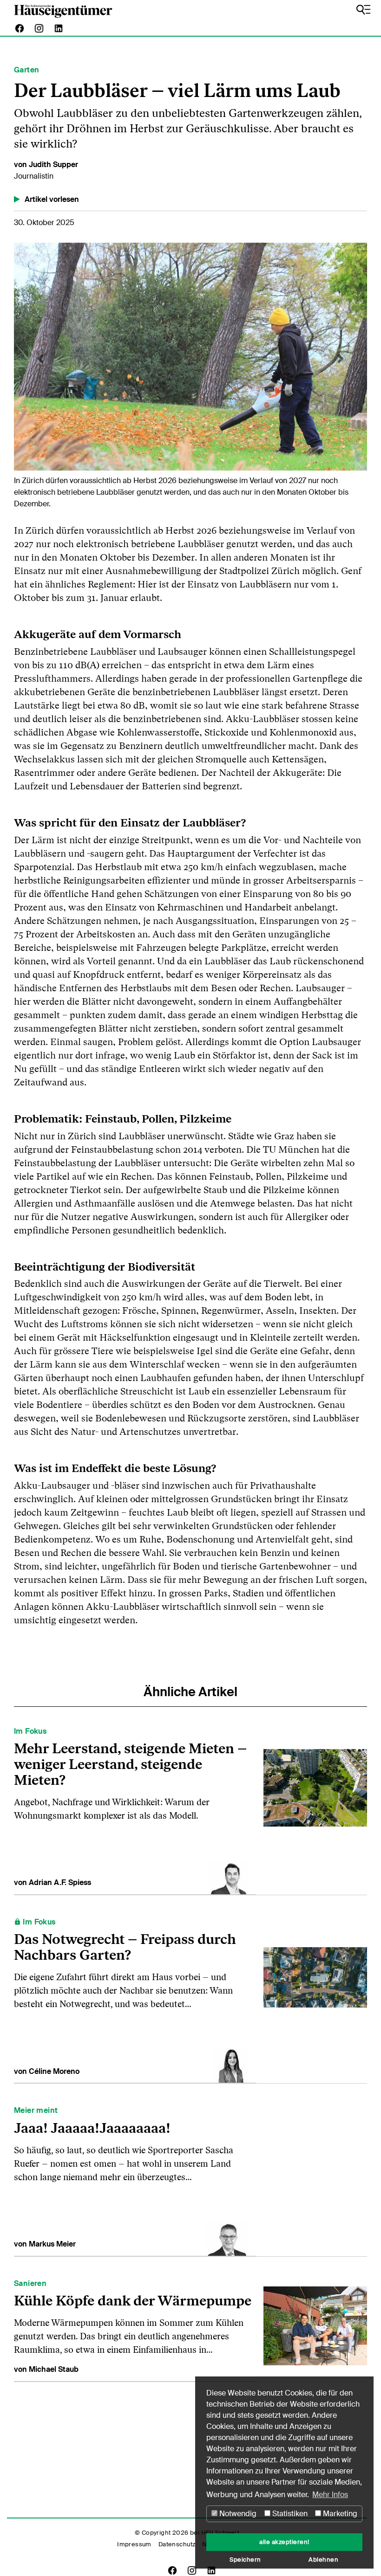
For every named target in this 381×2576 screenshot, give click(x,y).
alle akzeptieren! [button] (284, 2542)
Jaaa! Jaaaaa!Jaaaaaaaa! (92, 2128)
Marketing (339, 2514)
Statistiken (289, 2514)
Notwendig (237, 2514)
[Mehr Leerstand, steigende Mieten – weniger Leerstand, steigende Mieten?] (315, 1806)
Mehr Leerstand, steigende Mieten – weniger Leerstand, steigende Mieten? (130, 1764)
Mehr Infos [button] (330, 2495)
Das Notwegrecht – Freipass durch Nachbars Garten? (125, 1947)
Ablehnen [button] (323, 2560)
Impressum (134, 2544)
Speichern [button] (245, 2560)
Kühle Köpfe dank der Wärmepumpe (133, 2301)
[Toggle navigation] (363, 10)
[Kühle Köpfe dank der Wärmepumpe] (315, 2325)
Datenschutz (177, 2544)
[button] (40, 359)
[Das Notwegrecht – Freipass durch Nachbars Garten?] (315, 1995)
